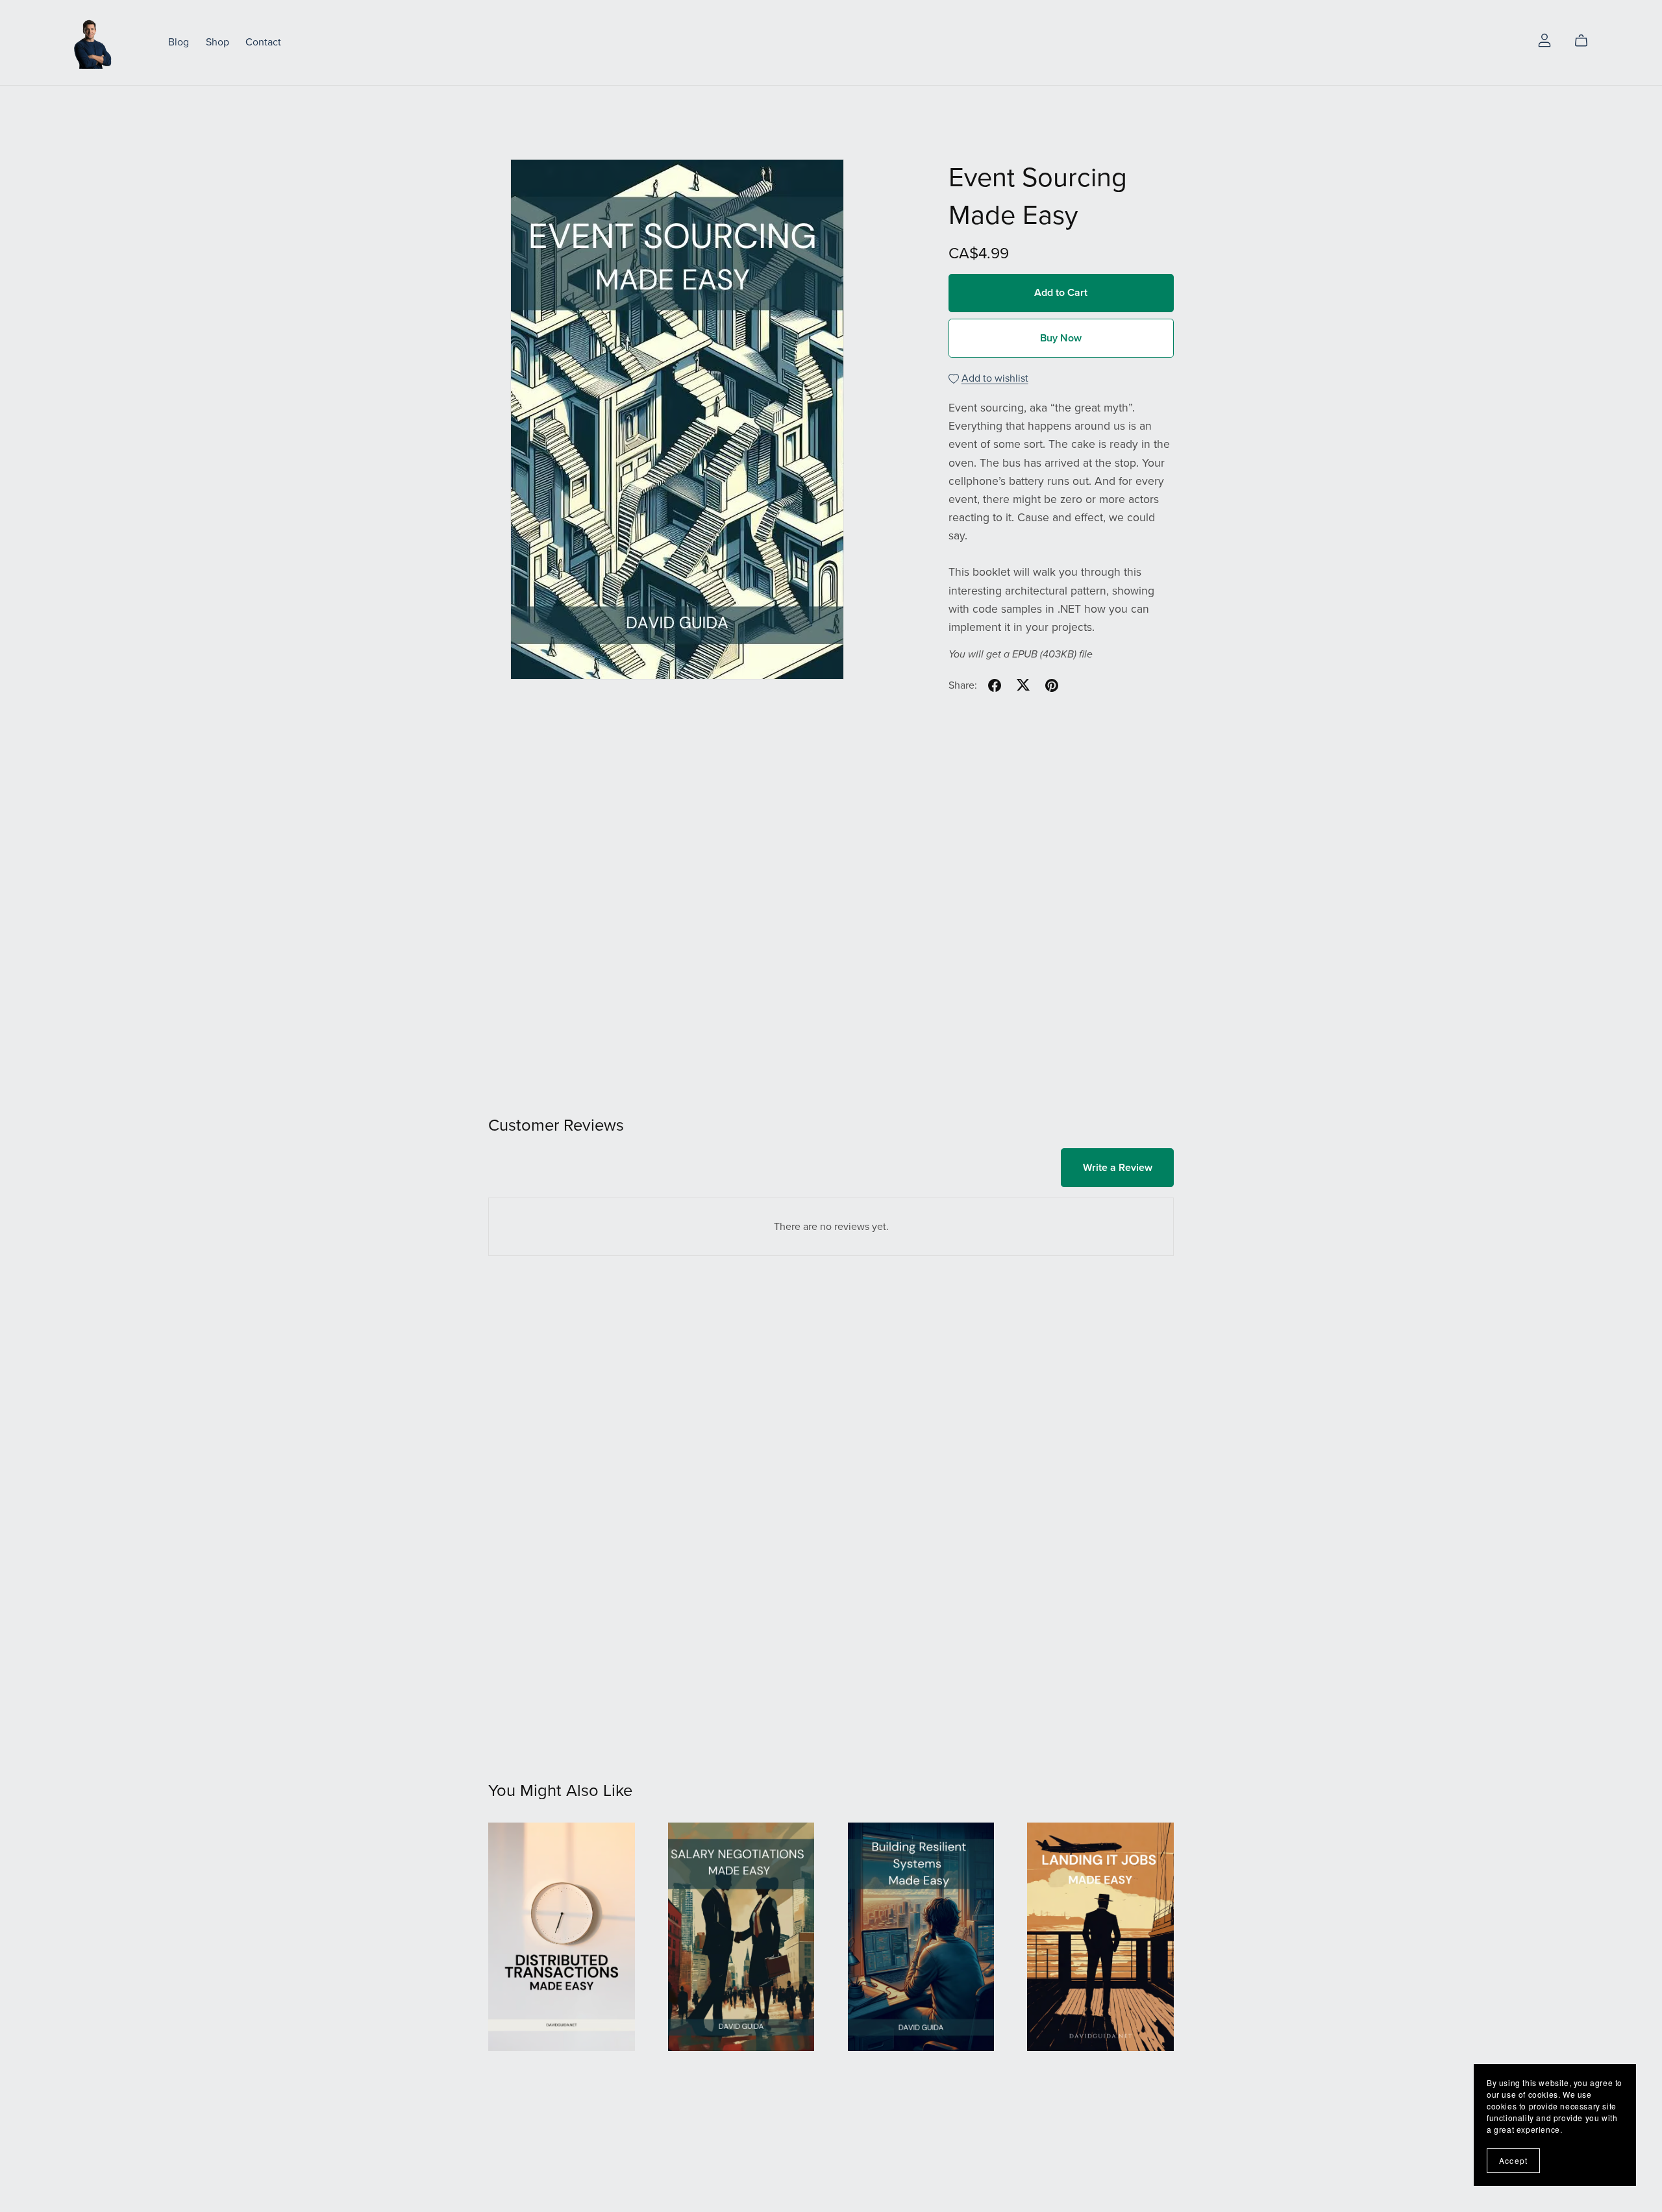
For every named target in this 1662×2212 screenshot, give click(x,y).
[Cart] (1586, 41)
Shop (217, 42)
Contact (263, 42)
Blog (179, 42)
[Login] (1544, 40)
